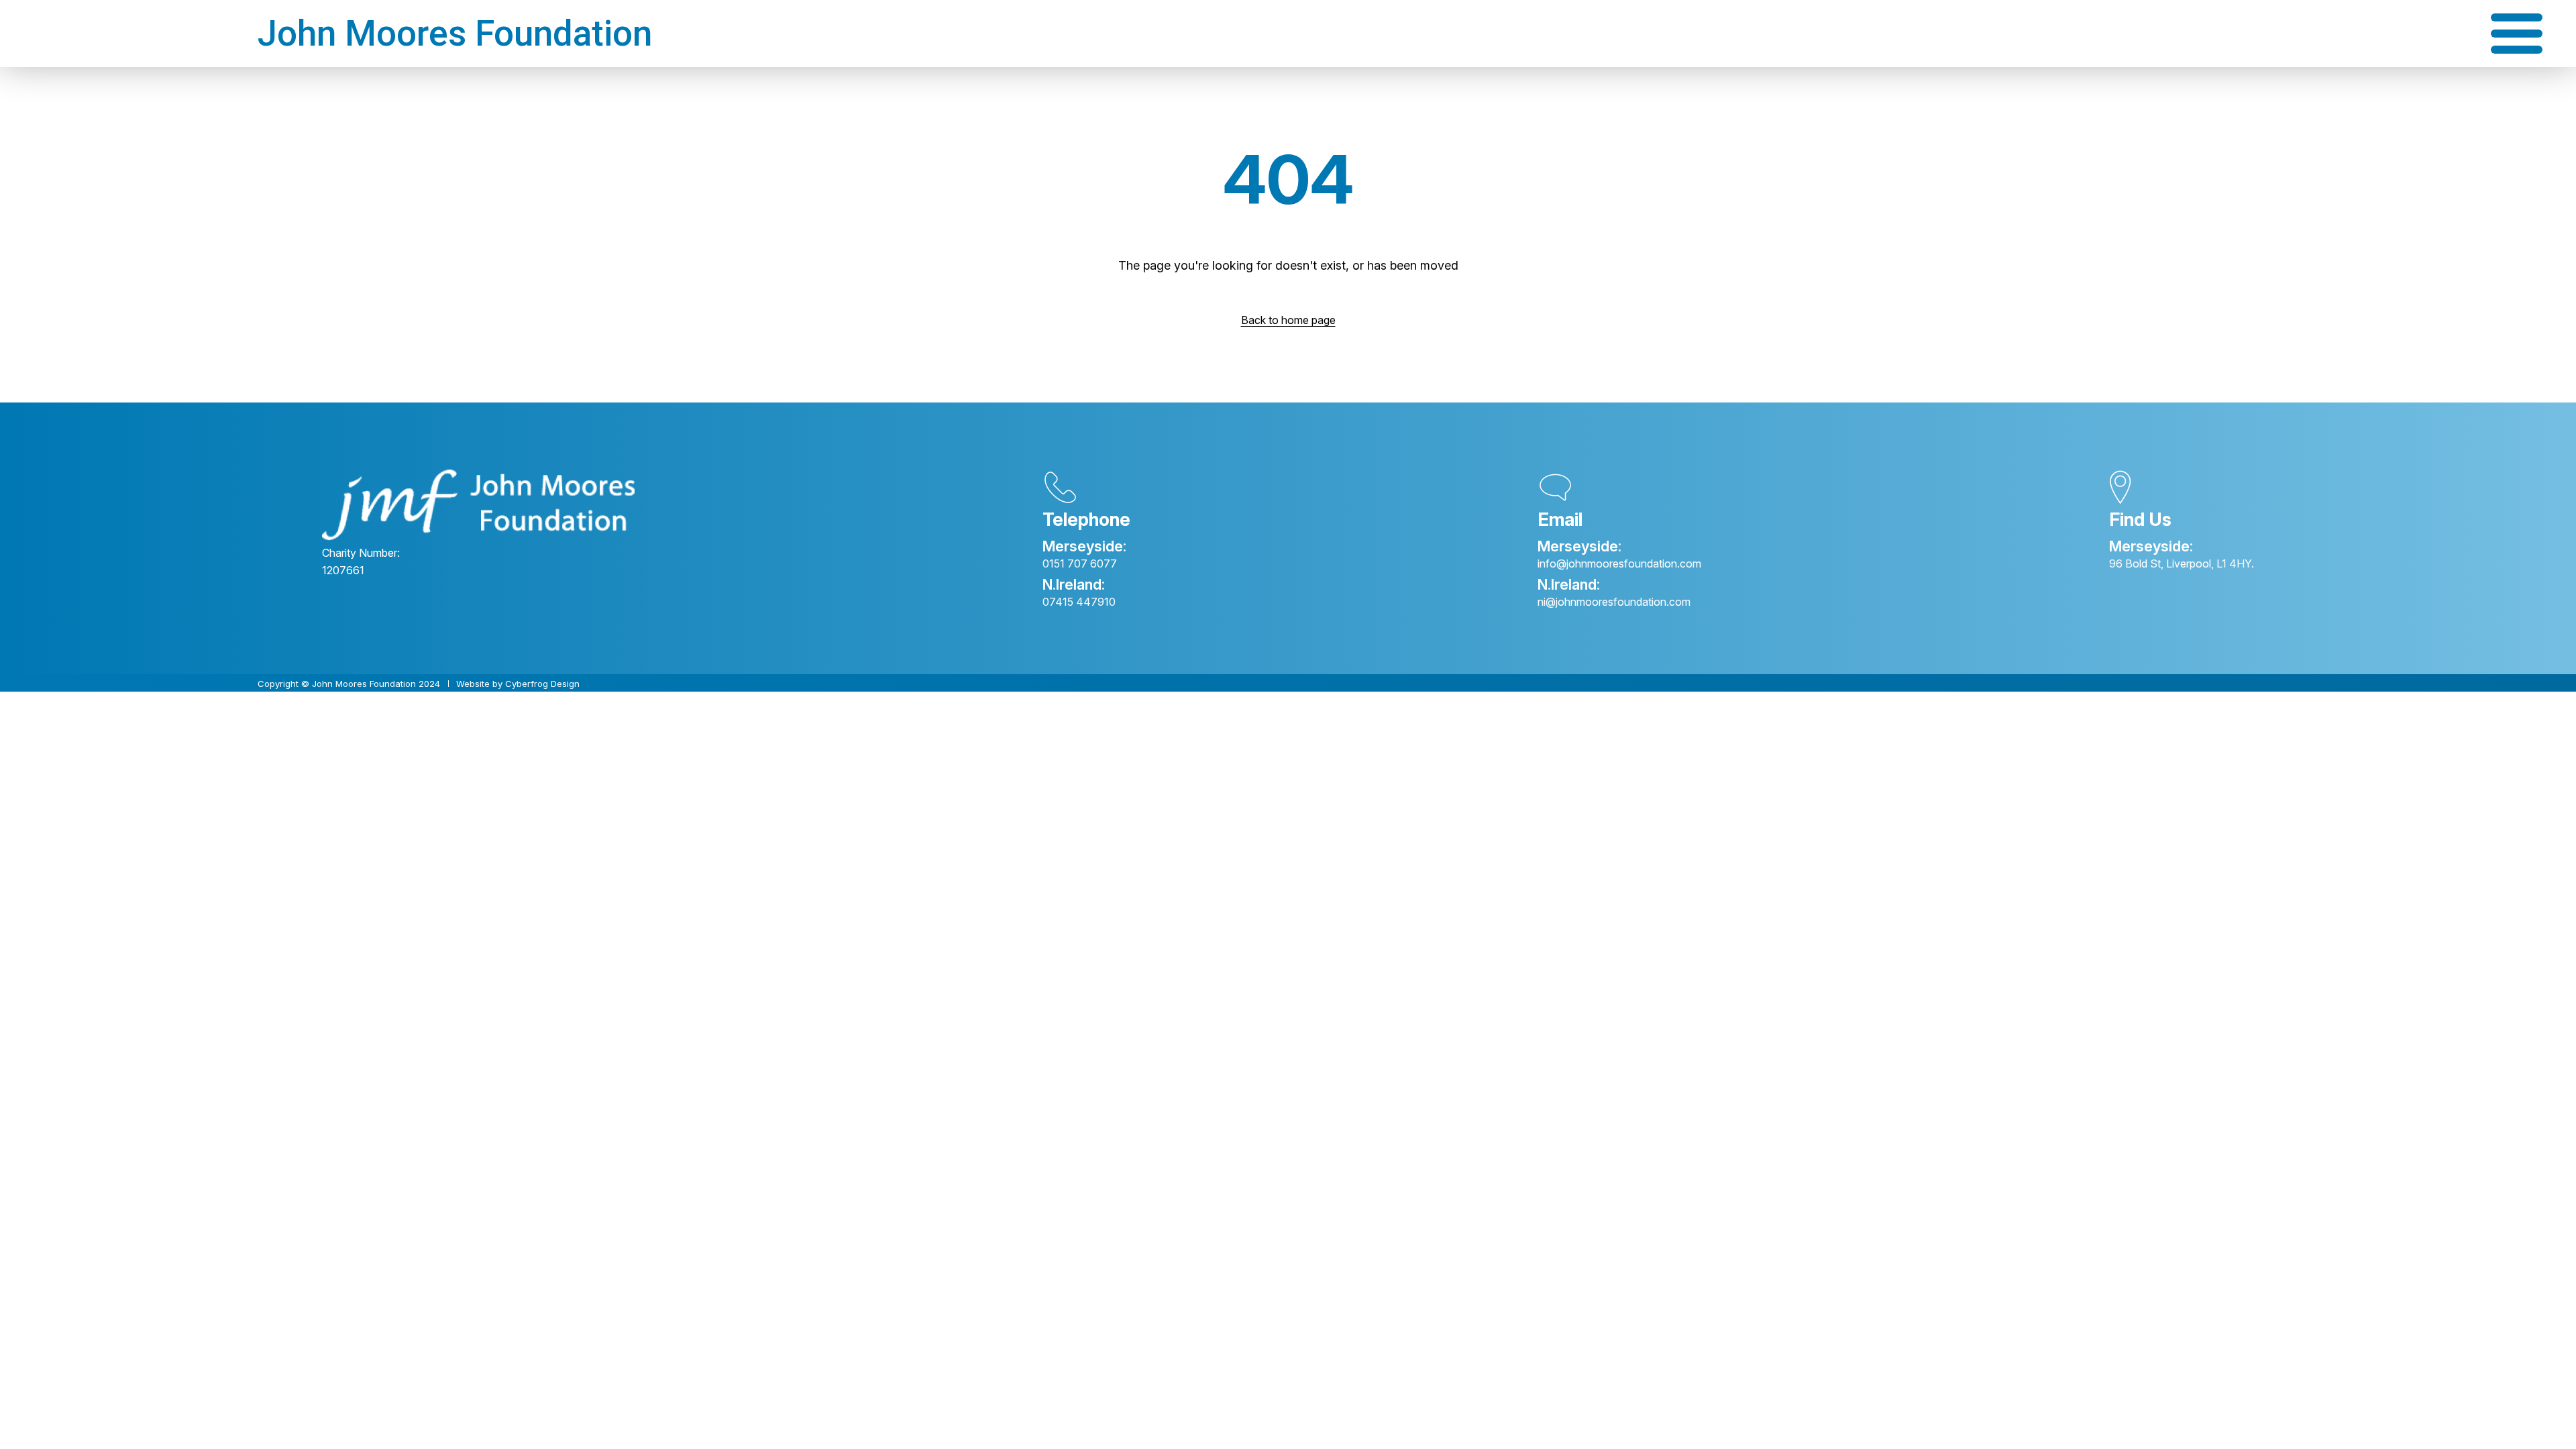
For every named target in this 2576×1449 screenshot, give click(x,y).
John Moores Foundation (455, 34)
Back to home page (1288, 320)
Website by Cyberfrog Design (518, 684)
